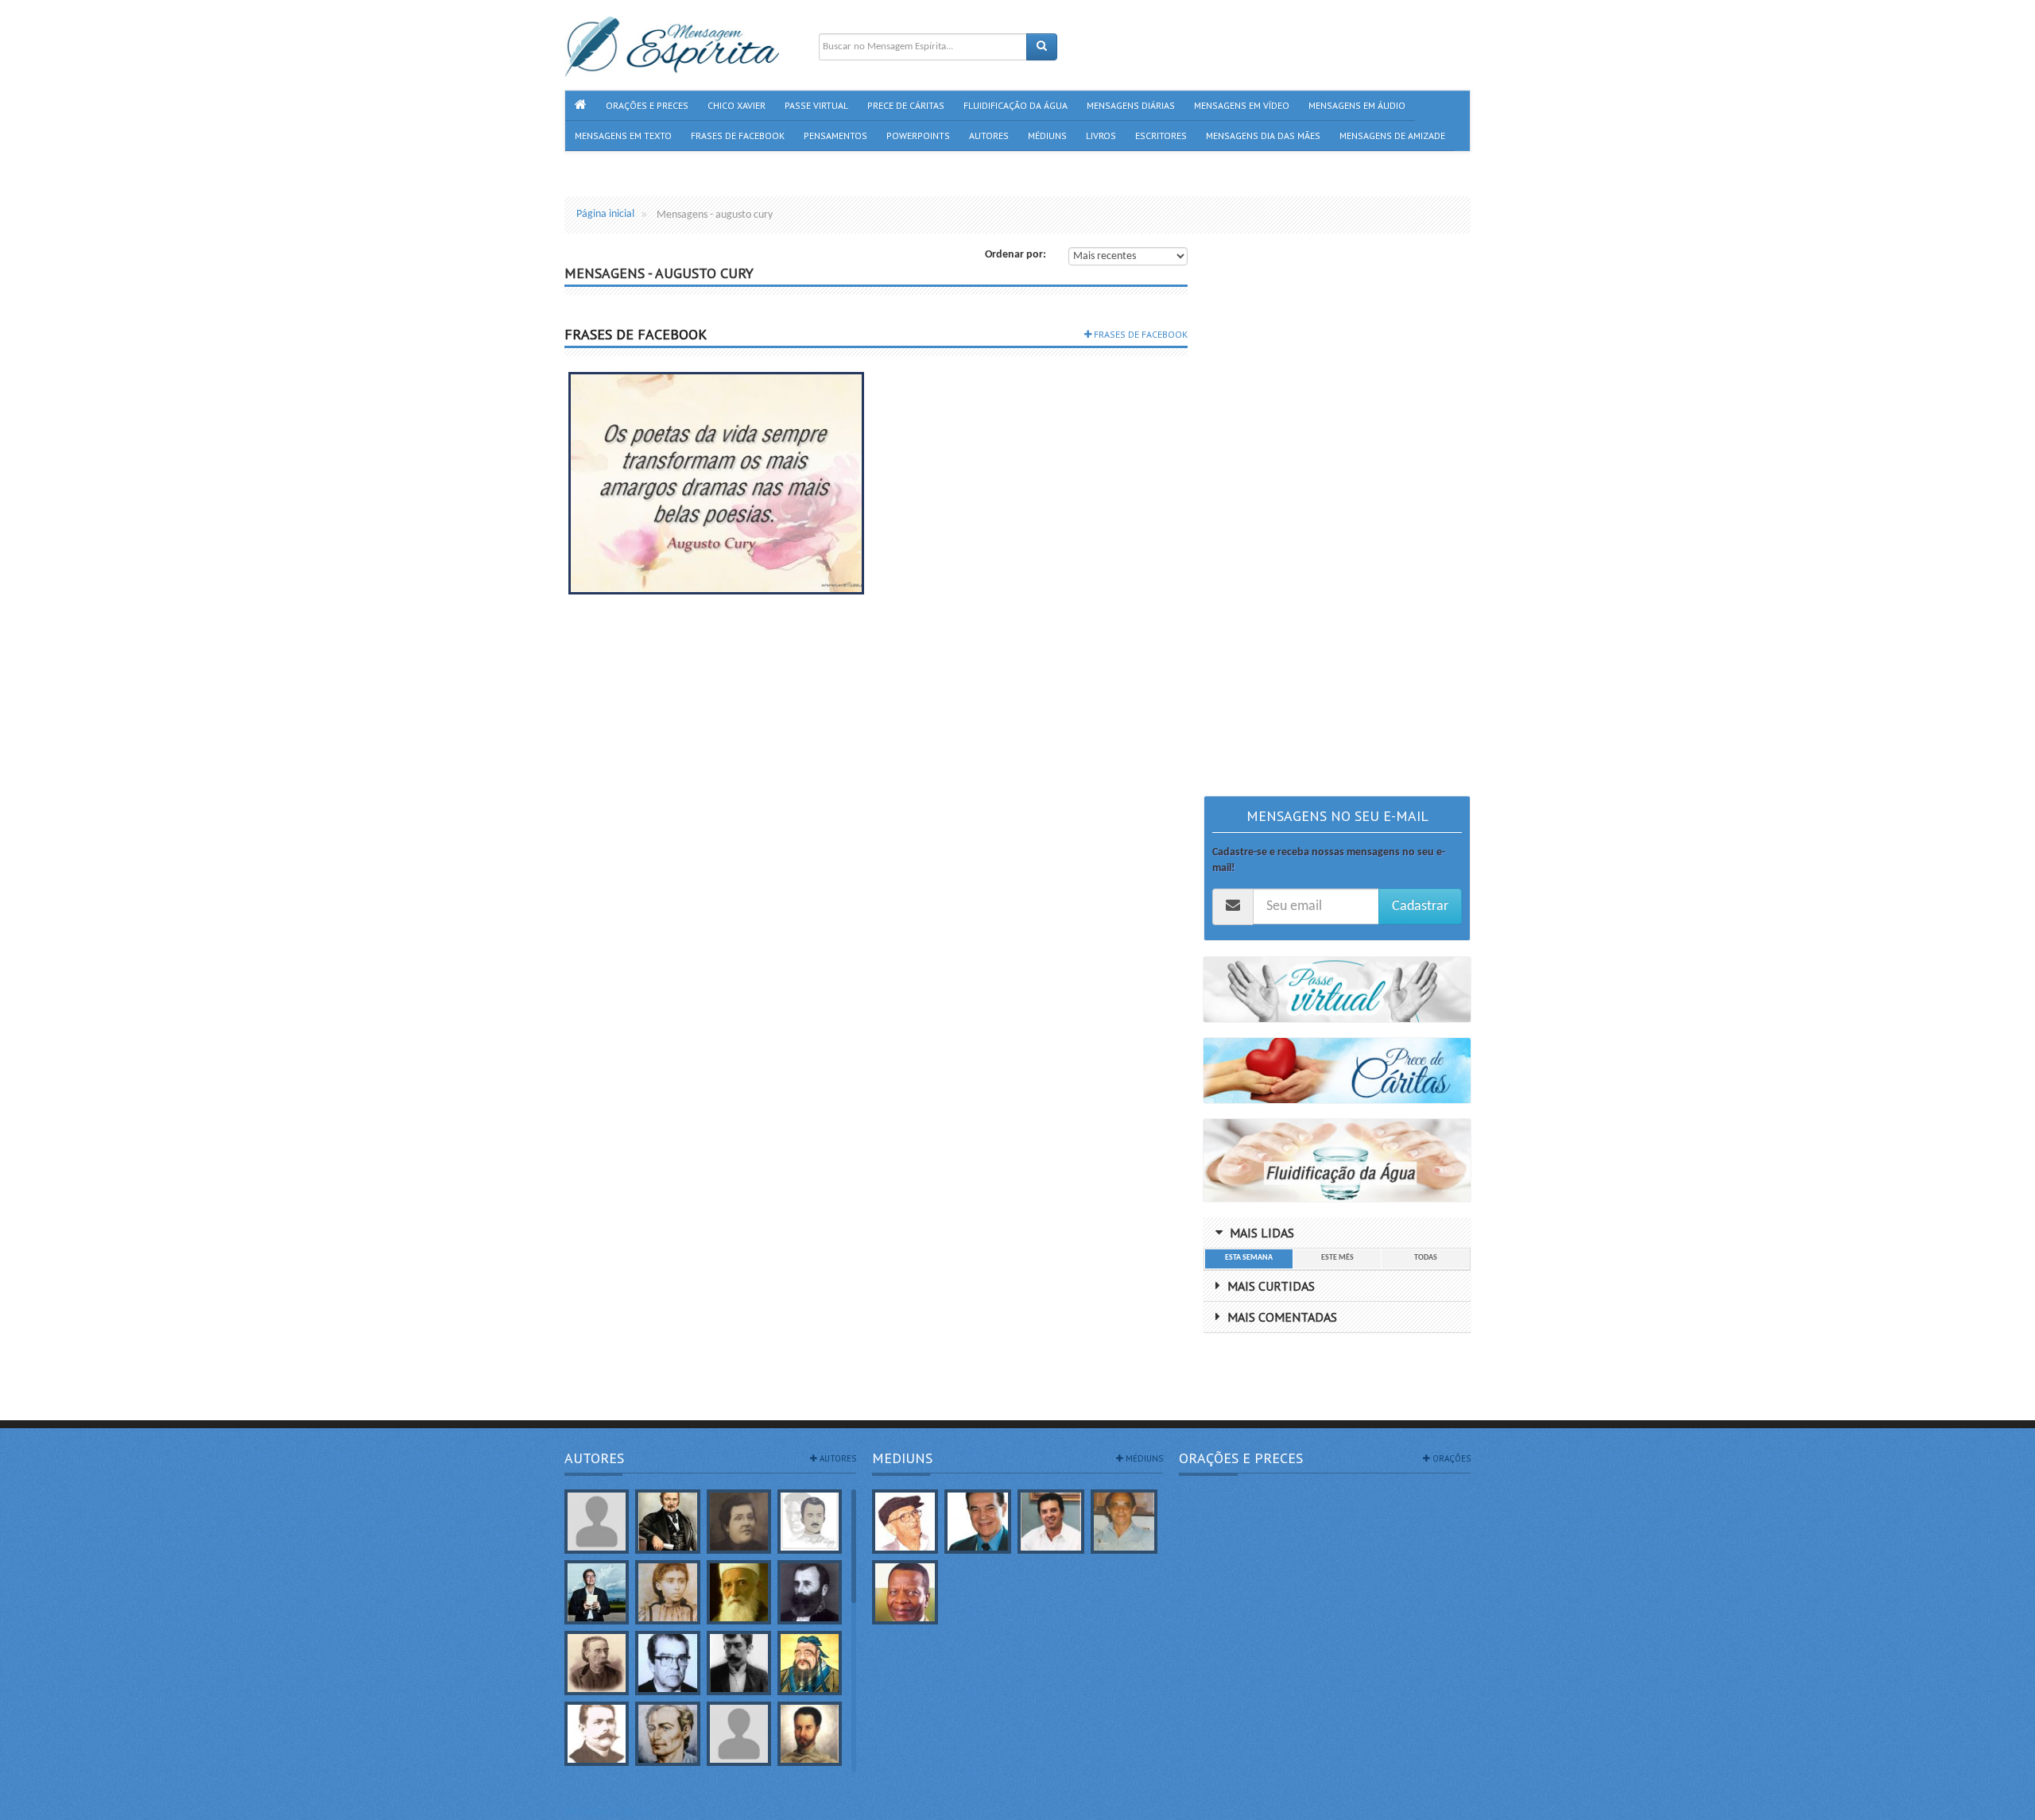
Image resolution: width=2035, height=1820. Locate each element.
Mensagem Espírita (607, 1812)
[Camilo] (597, 1663)
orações (1450, 1458)
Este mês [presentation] (1337, 1258)
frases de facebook (1140, 334)
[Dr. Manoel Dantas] (597, 1734)
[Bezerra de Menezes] (810, 1592)
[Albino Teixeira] (597, 1522)
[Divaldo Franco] (978, 1522)
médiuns (1143, 1458)
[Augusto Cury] (597, 1592)
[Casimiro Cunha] (739, 1663)
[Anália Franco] (739, 1522)
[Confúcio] (810, 1663)
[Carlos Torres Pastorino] (667, 1663)
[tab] (1248, 1259)
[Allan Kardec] (667, 1522)
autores (837, 1458)
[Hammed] (810, 1734)
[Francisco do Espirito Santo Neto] (1051, 1522)
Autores (594, 1458)
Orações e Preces (1241, 1458)
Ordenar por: (1016, 255)
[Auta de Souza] (667, 1592)
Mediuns (902, 1458)
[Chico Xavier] (905, 1522)
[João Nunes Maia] (1124, 1522)
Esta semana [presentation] (1249, 1258)
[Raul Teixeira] (905, 1592)
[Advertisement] (1337, 504)
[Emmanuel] (667, 1734)
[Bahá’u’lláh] (739, 1592)
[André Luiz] (810, 1522)
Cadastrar (1420, 906)
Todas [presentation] (1426, 1258)
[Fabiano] (739, 1734)
